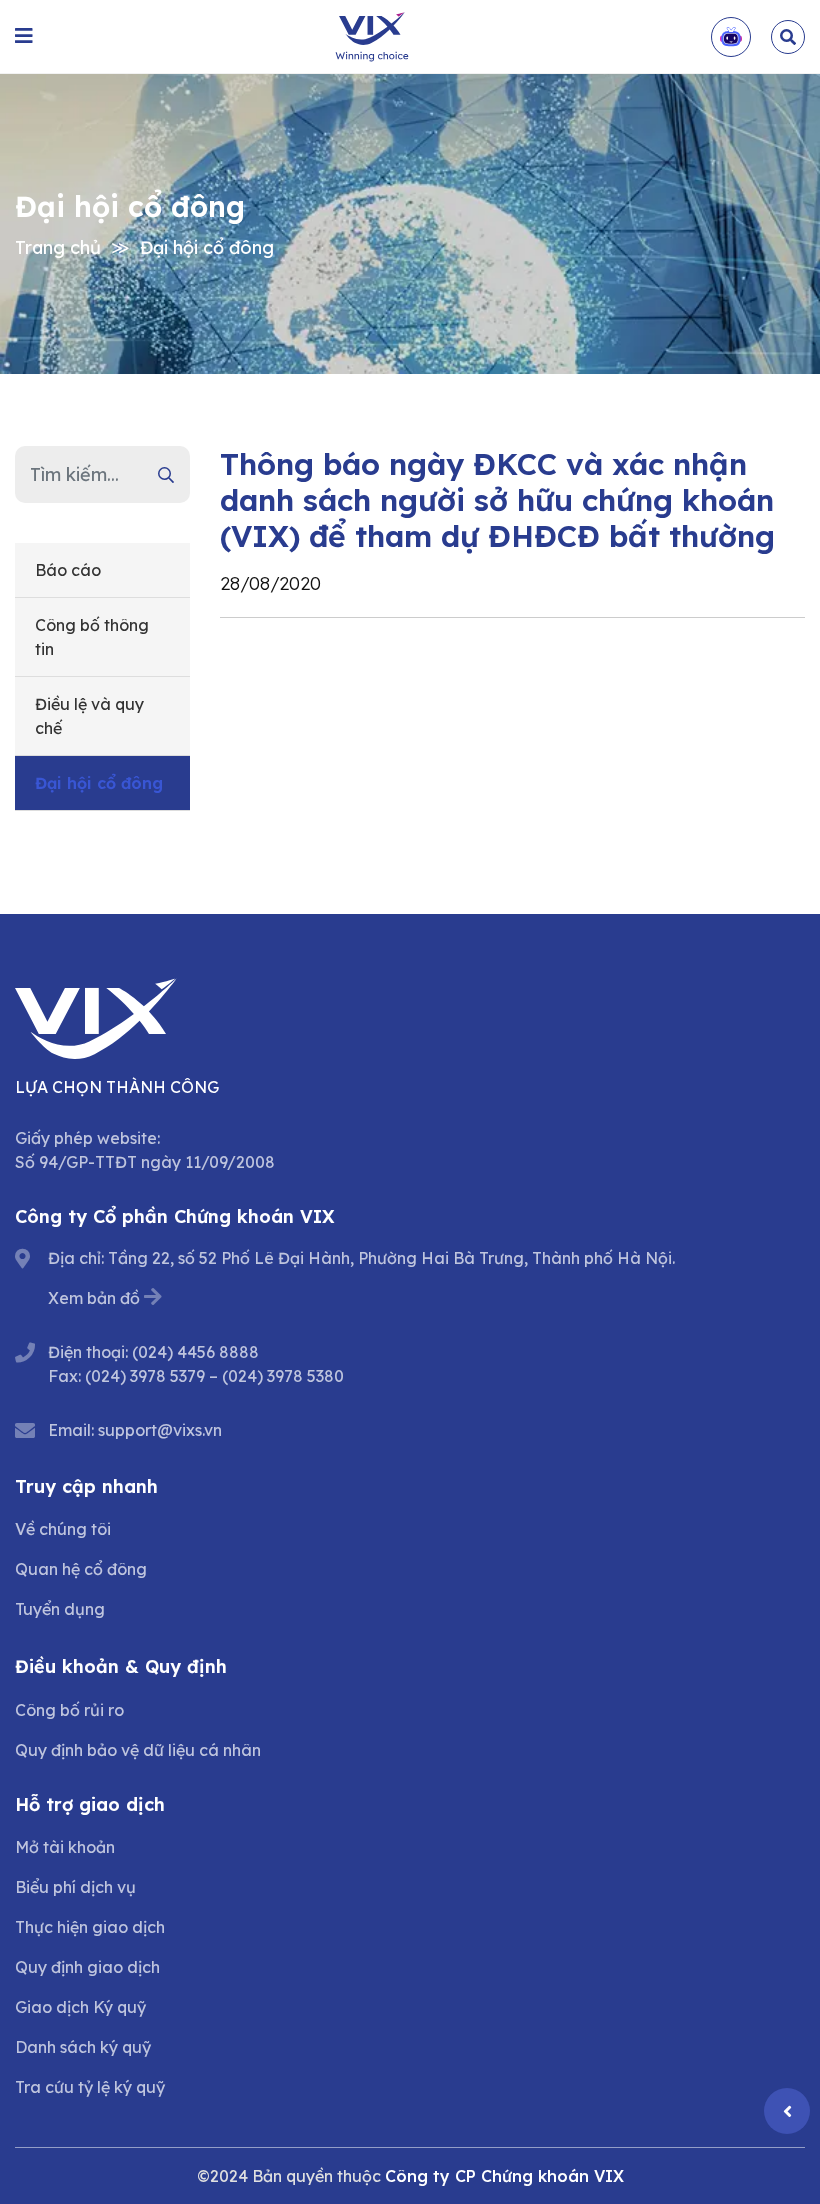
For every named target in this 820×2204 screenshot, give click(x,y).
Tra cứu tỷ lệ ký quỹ (90, 2087)
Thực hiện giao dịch (90, 1927)
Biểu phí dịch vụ (75, 1887)
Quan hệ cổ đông (81, 1569)
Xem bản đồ (94, 1298)
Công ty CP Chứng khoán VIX (504, 2176)
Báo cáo (68, 570)
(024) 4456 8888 (195, 1352)
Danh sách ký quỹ (83, 2047)
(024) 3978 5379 (145, 1376)
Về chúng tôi (63, 1529)
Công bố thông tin (92, 637)
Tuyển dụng (60, 1609)
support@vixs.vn (160, 1430)
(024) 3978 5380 (283, 1376)
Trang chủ (58, 247)
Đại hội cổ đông (207, 247)
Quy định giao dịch (87, 1967)
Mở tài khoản (65, 1847)
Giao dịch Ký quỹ (80, 2007)
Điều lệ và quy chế (89, 716)
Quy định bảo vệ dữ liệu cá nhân (138, 1750)
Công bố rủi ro (69, 1710)
